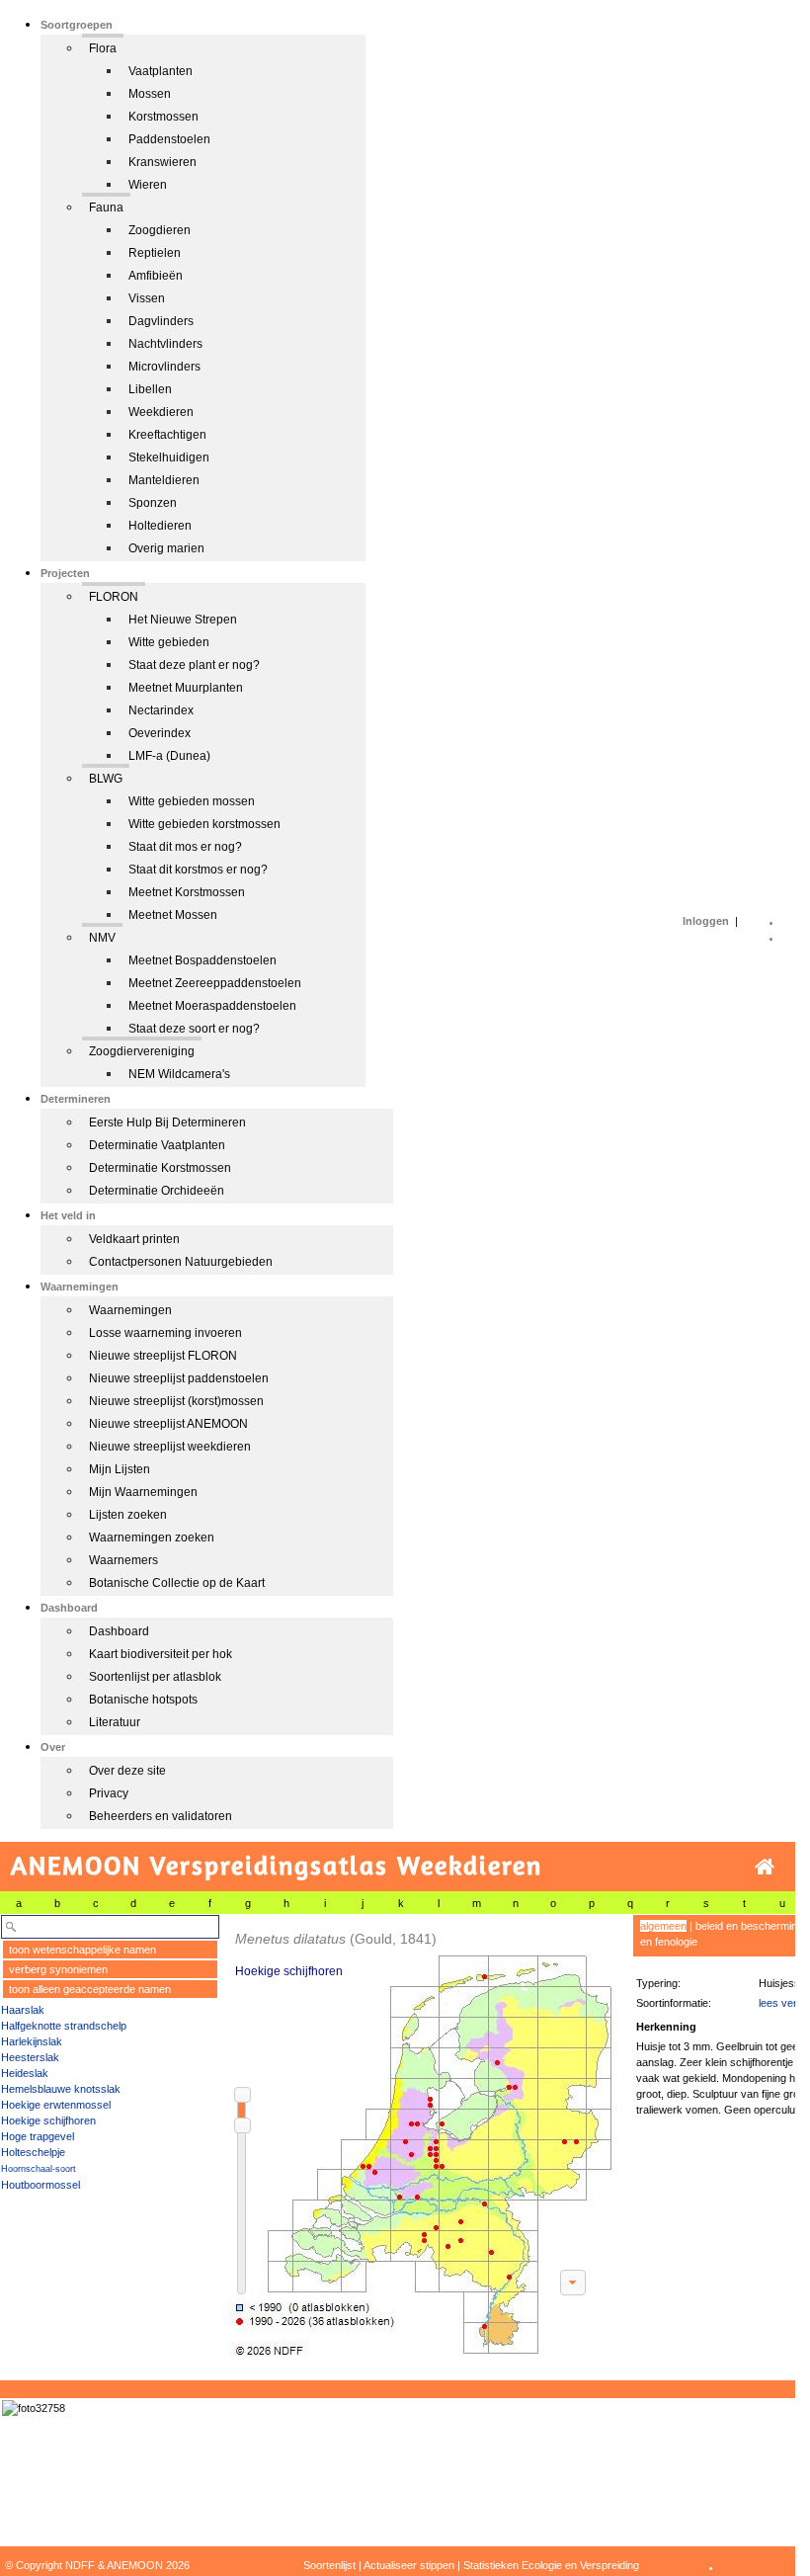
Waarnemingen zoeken (152, 1537)
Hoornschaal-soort (39, 2169)
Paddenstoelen (169, 139)
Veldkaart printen (134, 1239)
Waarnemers (123, 1560)
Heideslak (25, 2073)
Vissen (147, 298)
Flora (103, 48)
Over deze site (127, 1771)
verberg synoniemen (58, 1969)
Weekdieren (161, 412)
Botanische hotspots (143, 1700)
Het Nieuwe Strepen (183, 620)
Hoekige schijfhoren (48, 2120)
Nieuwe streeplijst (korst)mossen (176, 1401)
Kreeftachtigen (167, 435)
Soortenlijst (329, 2565)
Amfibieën (156, 276)
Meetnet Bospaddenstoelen (202, 960)
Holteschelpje (33, 2152)
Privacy (109, 1793)
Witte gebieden (169, 642)
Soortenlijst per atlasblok (155, 1677)
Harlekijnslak (32, 2041)
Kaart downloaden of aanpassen (573, 2283)
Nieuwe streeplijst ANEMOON (168, 1424)
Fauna (106, 208)
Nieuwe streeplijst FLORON (163, 1356)
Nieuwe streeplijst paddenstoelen (179, 1378)
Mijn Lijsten (120, 1469)
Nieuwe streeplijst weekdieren (170, 1447)
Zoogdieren (160, 230)
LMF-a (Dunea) (169, 756)
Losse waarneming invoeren (165, 1333)
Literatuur (115, 1722)
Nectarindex (161, 710)
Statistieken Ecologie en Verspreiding (551, 2565)
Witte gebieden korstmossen (204, 824)
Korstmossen (163, 117)
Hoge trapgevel (38, 2136)
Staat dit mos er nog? (185, 847)
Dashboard (119, 1631)
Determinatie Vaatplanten (157, 1145)
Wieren (148, 185)
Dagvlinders (161, 321)
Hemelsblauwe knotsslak (61, 2089)
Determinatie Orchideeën (157, 1191)
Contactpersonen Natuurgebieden (181, 1262)
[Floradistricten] (421, 2136)
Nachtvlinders (165, 344)
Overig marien (166, 548)
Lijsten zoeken (128, 1515)
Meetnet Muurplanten (186, 688)
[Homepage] (765, 1867)
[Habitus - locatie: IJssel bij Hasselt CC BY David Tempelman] (34, 2408)
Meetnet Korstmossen (187, 892)
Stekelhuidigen (169, 457)
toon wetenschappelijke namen (82, 1950)
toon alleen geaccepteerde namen (90, 1989)
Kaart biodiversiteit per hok (161, 1654)
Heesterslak (30, 2057)
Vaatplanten (161, 71)
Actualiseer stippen (409, 2565)
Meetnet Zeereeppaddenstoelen (215, 983)
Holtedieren (160, 526)
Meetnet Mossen (173, 915)
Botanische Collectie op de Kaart (177, 1583)
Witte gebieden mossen (192, 801)
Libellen (150, 389)
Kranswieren (162, 162)
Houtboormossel (40, 2185)
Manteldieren (164, 480)
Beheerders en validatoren (161, 1816)
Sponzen (153, 503)
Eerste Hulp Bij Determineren (167, 1122)
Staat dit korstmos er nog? (198, 870)
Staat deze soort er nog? (194, 1029)
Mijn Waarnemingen (143, 1492)
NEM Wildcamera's (179, 1074)
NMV (102, 938)
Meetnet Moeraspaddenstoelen (212, 1006)
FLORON (114, 597)
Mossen (150, 94)
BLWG (106, 779)
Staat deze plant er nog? (194, 665)
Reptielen (155, 253)
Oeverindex (160, 733)
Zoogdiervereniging (142, 1051)
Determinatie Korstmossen (160, 1168)
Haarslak (23, 2010)
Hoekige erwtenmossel (56, 2105)
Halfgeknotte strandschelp (64, 2026)
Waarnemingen (130, 1310)
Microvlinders (164, 367)
